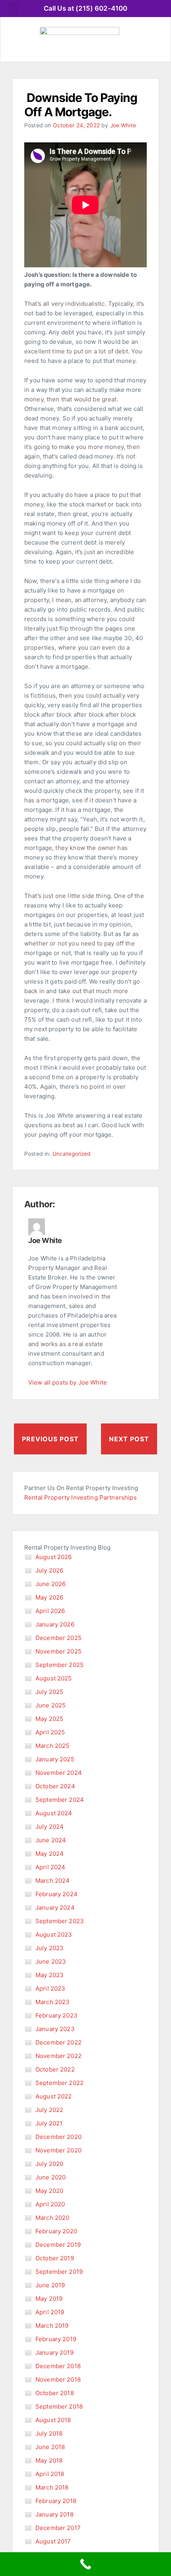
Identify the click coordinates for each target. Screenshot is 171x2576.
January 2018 (54, 2514)
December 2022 (58, 2042)
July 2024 (50, 1827)
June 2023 (51, 1961)
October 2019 (55, 2258)
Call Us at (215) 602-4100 (86, 8)
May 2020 (49, 2191)
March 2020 (52, 2218)
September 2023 (60, 1921)
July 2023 (50, 1948)
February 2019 (56, 2339)
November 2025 (58, 1651)
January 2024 (55, 1908)
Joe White (123, 125)
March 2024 (53, 1881)
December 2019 (58, 2245)
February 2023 (56, 2015)
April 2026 (50, 1611)
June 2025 (51, 1705)
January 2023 (55, 2029)
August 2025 (54, 1678)
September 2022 (59, 2083)
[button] (13, 9)
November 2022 (58, 2056)
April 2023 (51, 1988)
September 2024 (60, 1800)
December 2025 (58, 1638)
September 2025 (59, 1665)
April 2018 (50, 2474)
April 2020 (50, 2204)
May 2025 (49, 1719)
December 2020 (58, 2137)
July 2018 (49, 2433)
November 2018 (58, 2379)
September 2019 (59, 2272)
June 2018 (50, 2447)
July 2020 (49, 2164)
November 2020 (58, 2150)
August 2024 (54, 1813)
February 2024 (56, 1894)
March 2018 (52, 2487)
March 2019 (52, 2326)
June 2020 (51, 2177)
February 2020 (56, 2231)
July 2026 (49, 1570)
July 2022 (49, 2110)
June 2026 (51, 1584)
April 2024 (51, 1867)
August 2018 (53, 2420)
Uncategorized (72, 1154)
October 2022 (55, 2069)
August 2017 (53, 2541)
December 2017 (58, 2528)
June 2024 (51, 1840)
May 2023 (50, 1975)
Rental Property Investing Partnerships (81, 1497)
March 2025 (52, 1746)
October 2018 (55, 2393)
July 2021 (49, 2123)
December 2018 (58, 2366)
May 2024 (50, 1854)
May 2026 (49, 1597)
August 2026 (54, 1557)
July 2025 (49, 1692)
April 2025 (50, 1732)
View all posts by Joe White (68, 1382)
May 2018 (49, 2460)
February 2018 (56, 2501)
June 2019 (50, 2285)
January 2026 (55, 1624)
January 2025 (55, 1759)
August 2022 (54, 2096)
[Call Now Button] (85, 2564)
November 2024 (59, 1773)
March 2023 (53, 2002)
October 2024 (55, 1786)
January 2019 (54, 2353)
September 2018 (59, 2406)
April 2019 (50, 2312)
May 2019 (49, 2299)
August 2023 (54, 1934)
